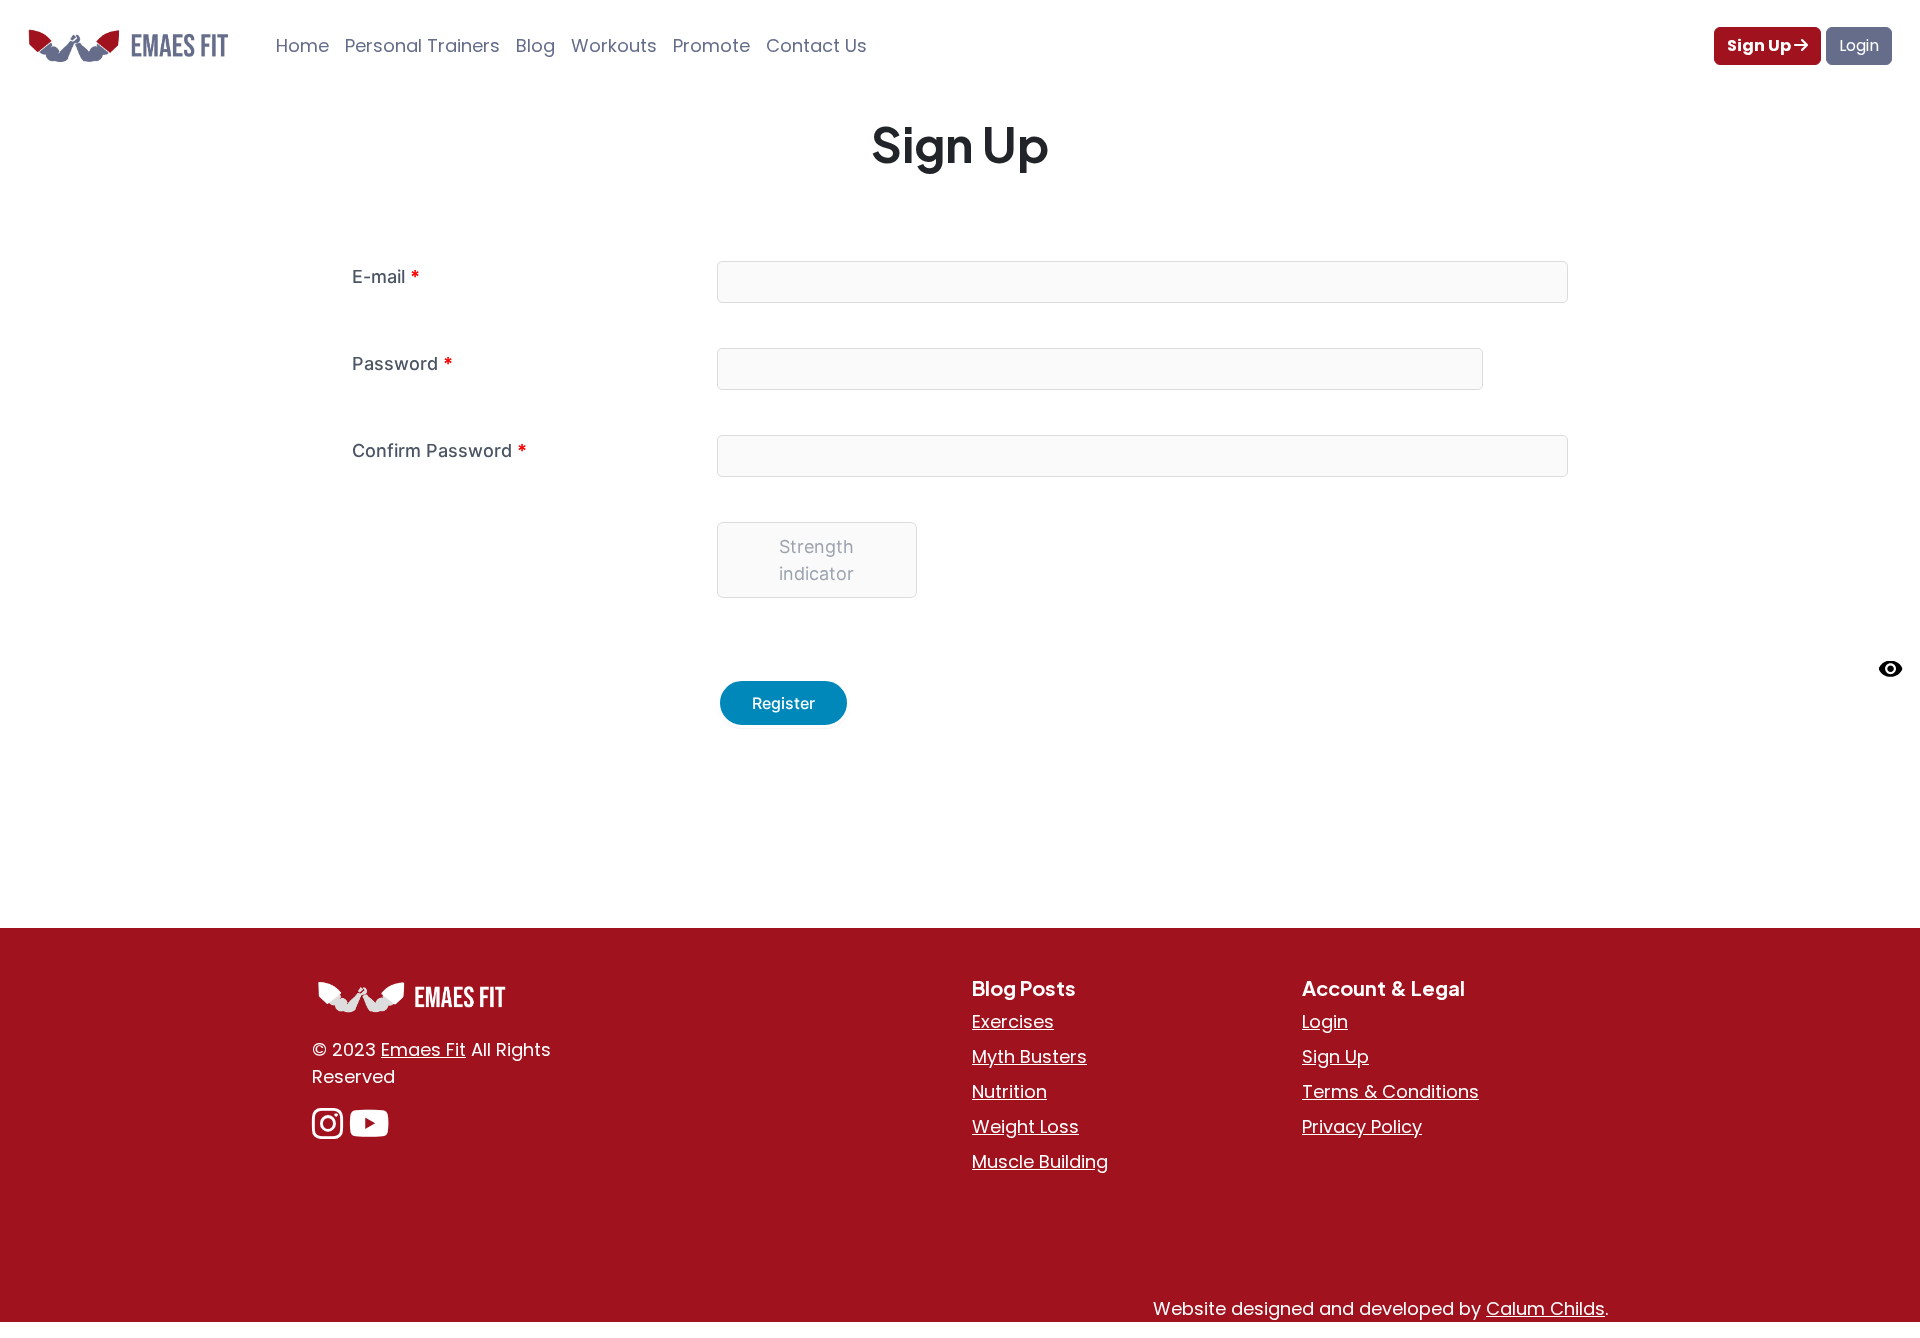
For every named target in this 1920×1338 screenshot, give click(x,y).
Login (1859, 45)
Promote (711, 45)
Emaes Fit (423, 1049)
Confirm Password (439, 450)
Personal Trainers (422, 45)
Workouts (614, 45)
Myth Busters (1029, 1056)
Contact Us (816, 45)
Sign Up (1760, 45)
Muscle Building (1040, 1161)
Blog (535, 45)
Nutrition (1009, 1091)
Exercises (1013, 1021)
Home (302, 45)
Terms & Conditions (1390, 1091)
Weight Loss (1025, 1126)
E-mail (386, 276)
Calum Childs (1545, 1308)
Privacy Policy (1362, 1126)
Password (402, 363)
